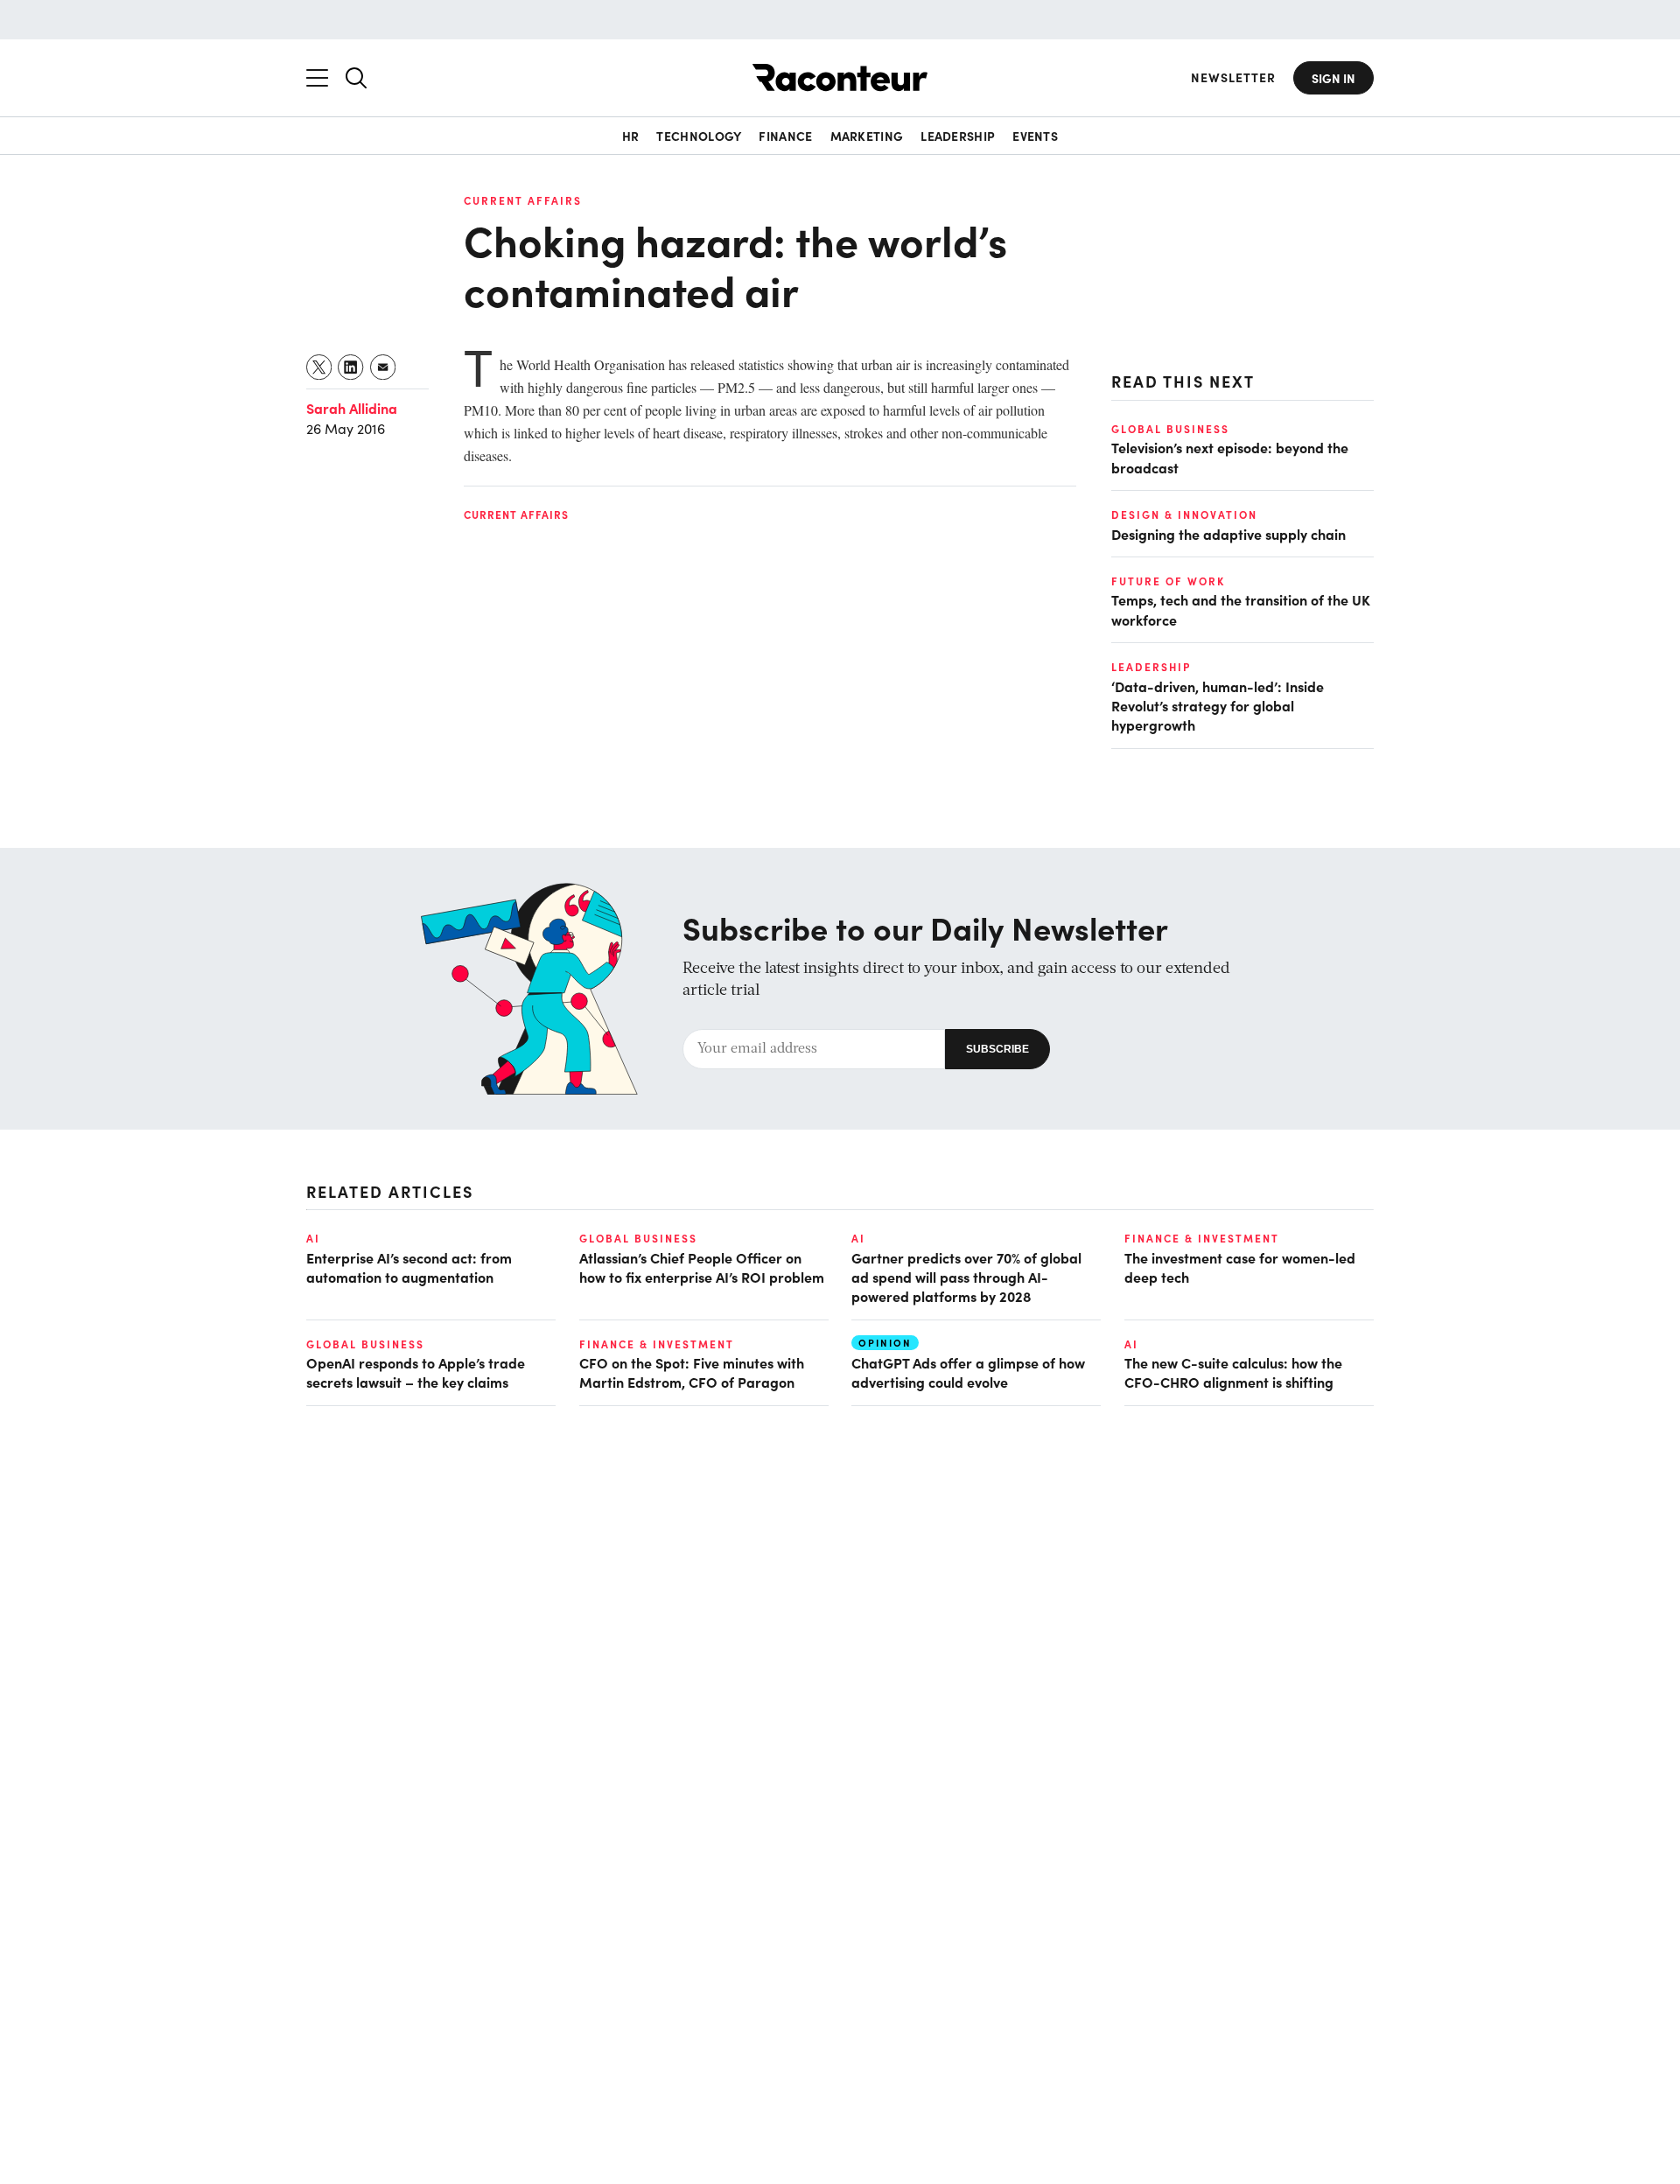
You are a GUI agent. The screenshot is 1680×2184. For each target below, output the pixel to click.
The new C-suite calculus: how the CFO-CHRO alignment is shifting (1233, 1372)
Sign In (1333, 78)
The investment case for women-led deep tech (1240, 1267)
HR (631, 136)
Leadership (958, 136)
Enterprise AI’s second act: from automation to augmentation (409, 1267)
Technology (699, 136)
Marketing (867, 136)
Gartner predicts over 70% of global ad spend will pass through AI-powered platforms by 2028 (966, 1277)
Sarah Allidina (352, 408)
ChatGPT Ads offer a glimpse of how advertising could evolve (968, 1372)
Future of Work (1168, 581)
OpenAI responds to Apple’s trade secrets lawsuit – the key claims (416, 1372)
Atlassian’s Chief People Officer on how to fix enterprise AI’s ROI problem (702, 1267)
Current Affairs (523, 200)
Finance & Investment (1202, 1238)
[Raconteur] (840, 77)
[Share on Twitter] (320, 367)
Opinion (885, 1343)
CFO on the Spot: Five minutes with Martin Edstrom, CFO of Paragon (692, 1372)
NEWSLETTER (1233, 77)
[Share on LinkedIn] (351, 367)
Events (1035, 136)
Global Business (1170, 429)
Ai (313, 1238)
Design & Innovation (1184, 514)
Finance (785, 136)
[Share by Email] (384, 367)
